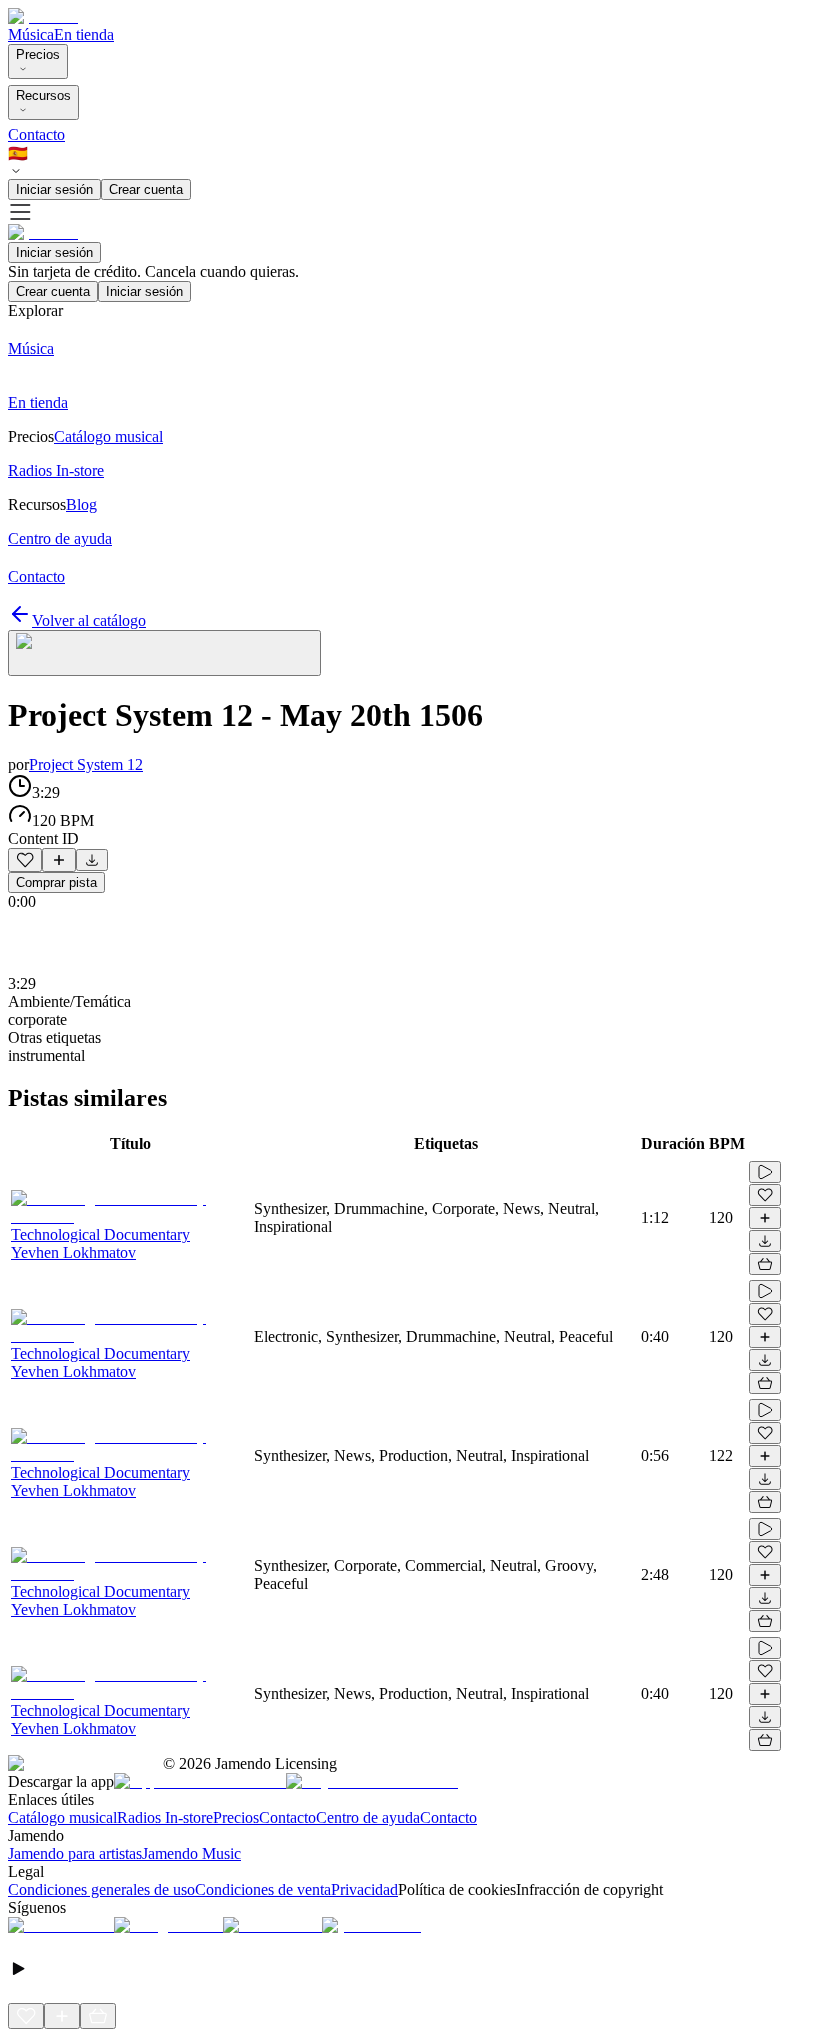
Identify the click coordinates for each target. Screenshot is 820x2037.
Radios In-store (165, 1817)
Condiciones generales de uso (101, 1889)
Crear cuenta (146, 189)
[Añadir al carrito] (765, 1264)
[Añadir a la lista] (59, 860)
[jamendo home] (43, 16)
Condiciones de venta (263, 1889)
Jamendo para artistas (75, 1853)
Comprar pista (56, 882)
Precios (38, 54)
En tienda (84, 34)
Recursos (43, 95)
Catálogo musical (62, 1817)
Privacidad (364, 1889)
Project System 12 (86, 764)
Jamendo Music (191, 1853)
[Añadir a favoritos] (25, 860)
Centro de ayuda (368, 1817)
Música (31, 34)
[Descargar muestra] (92, 860)
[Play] (164, 653)
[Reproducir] (765, 1172)
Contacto (36, 134)
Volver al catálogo (89, 620)
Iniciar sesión (54, 189)
